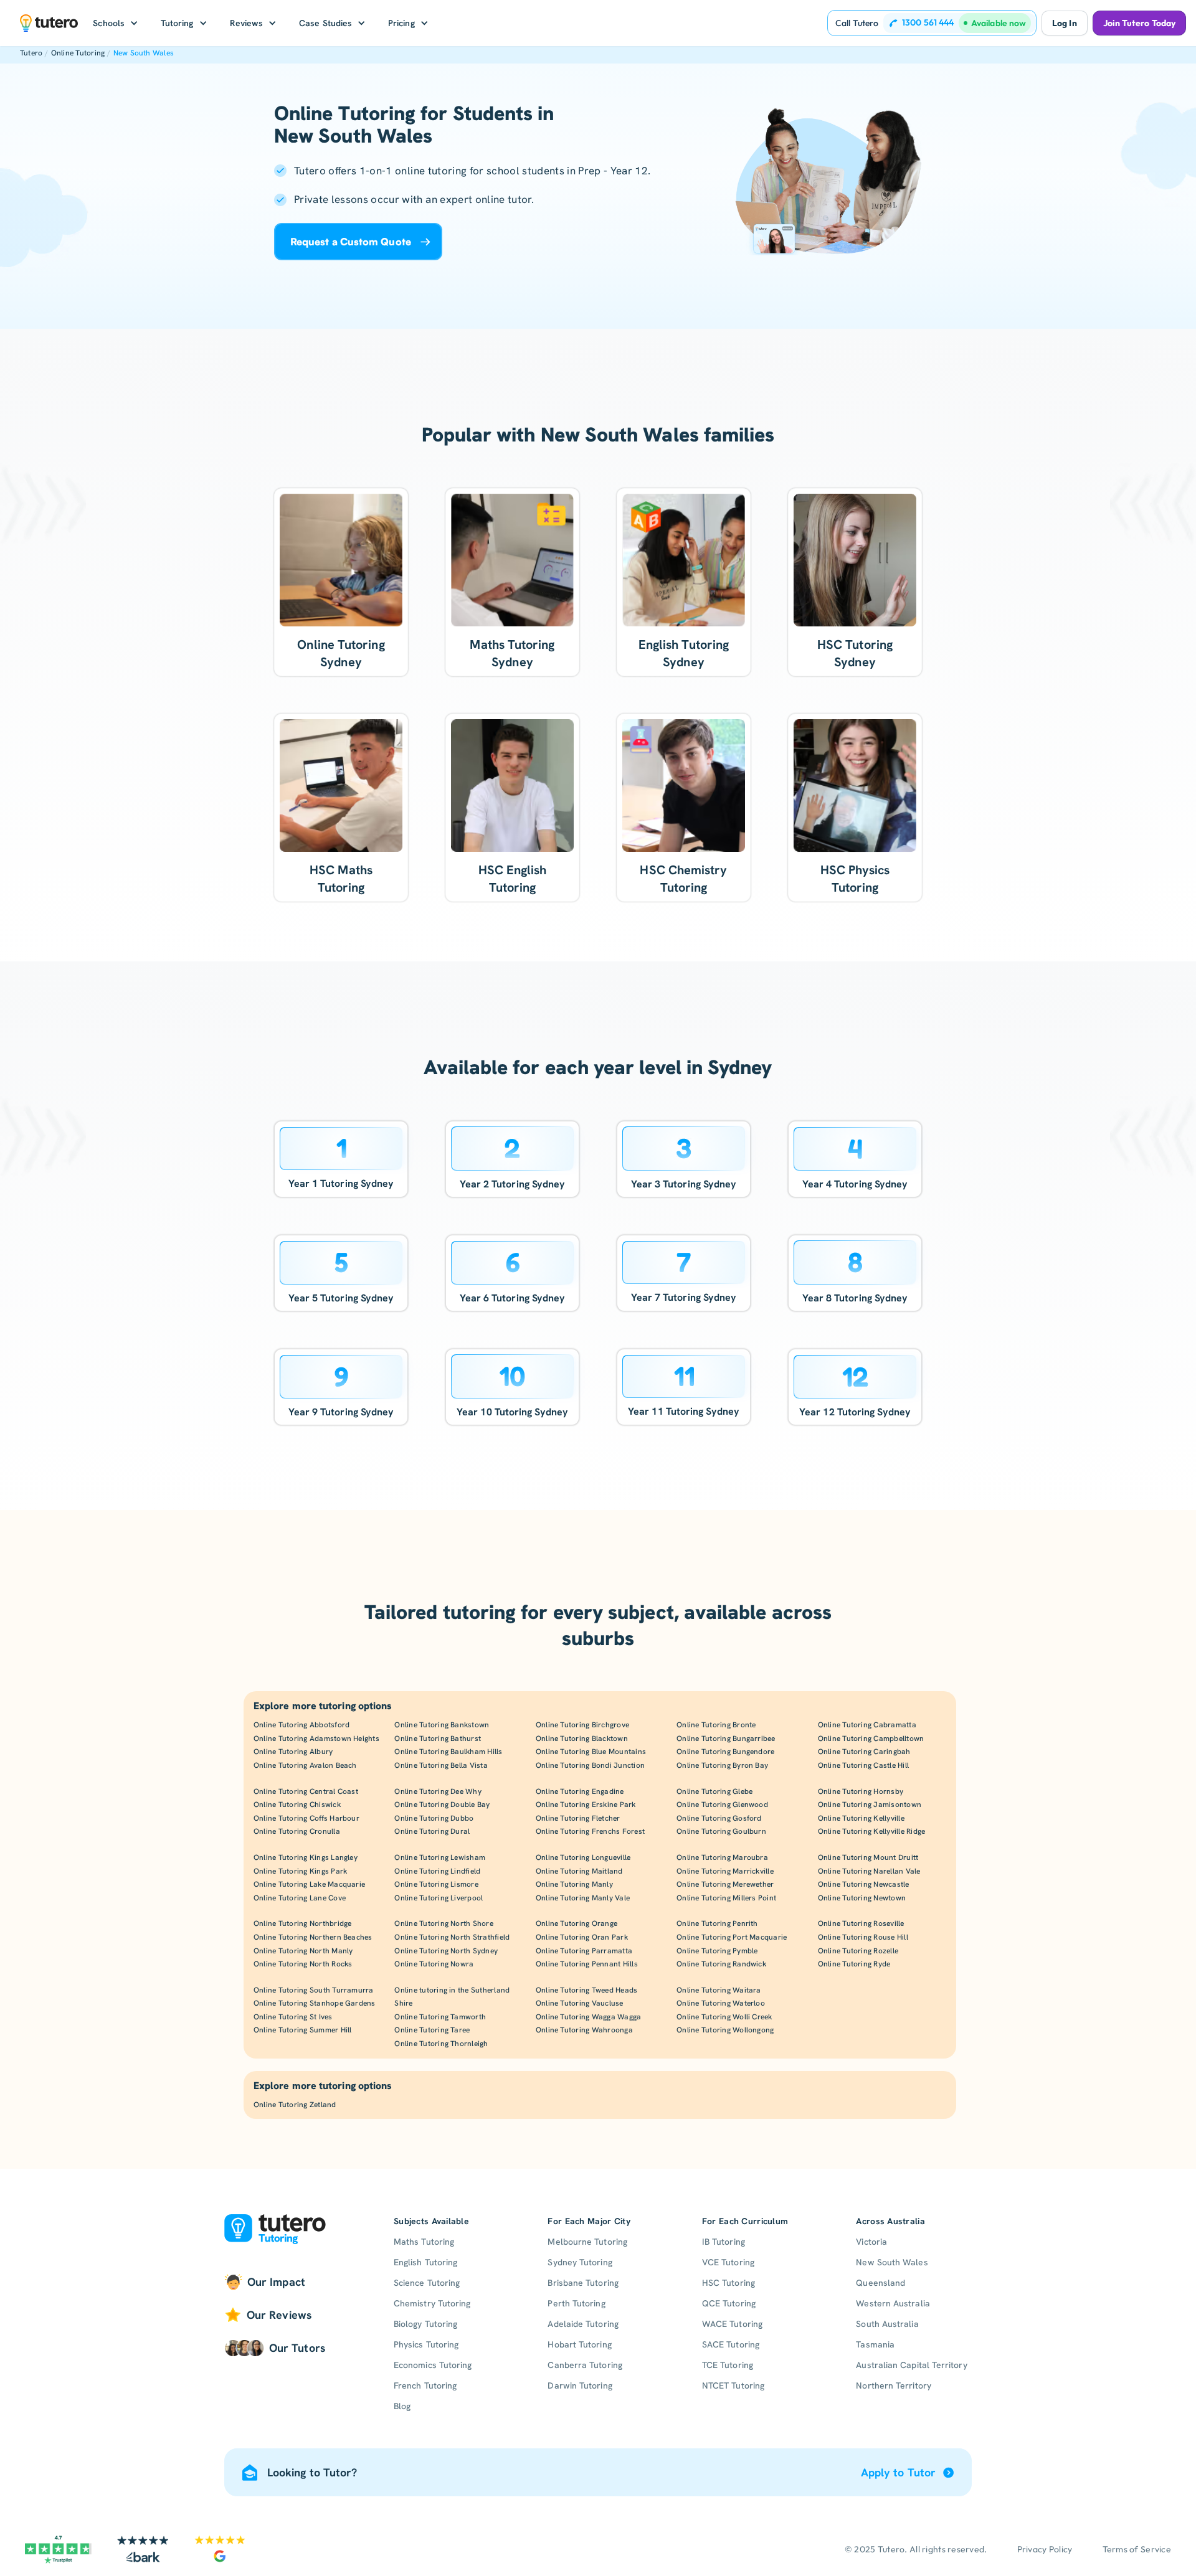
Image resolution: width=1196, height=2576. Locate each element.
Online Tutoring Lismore (436, 1884)
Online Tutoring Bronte (716, 1725)
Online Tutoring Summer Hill (302, 2030)
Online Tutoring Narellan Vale (869, 1871)
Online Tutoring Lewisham (440, 1857)
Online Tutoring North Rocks (303, 1964)
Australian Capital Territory (911, 2365)
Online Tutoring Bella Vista (441, 1765)
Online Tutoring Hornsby (861, 1791)
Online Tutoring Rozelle (858, 1951)
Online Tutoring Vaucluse (580, 2003)
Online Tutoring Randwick (721, 1964)
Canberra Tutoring (585, 2365)
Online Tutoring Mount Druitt (868, 1857)
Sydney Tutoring (580, 2262)
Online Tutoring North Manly (303, 1951)
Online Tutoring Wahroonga (584, 2030)
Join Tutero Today (1139, 23)
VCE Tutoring (728, 2262)
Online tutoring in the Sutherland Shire (452, 1997)
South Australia (887, 2324)
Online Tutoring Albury (293, 1752)
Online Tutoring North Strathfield (452, 1937)
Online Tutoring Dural (432, 1831)
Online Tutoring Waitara (719, 1990)
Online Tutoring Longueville (583, 1857)
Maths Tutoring (424, 2242)
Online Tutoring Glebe (714, 1791)
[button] (116, 23)
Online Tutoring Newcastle (864, 1884)
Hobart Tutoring (579, 2344)
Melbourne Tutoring (587, 2242)
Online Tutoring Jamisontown (870, 1805)
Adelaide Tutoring (583, 2324)
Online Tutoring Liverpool (439, 1898)
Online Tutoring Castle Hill (863, 1765)
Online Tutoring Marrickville (725, 1871)
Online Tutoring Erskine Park (586, 1805)
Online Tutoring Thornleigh (441, 2044)
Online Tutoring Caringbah (864, 1752)
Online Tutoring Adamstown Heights (316, 1739)
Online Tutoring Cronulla (297, 1831)
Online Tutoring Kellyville (861, 1818)
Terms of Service (1137, 2549)
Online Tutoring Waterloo (721, 2003)
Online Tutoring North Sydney (446, 1951)
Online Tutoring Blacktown (582, 1739)
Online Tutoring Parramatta (584, 1951)
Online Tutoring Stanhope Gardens (315, 2003)
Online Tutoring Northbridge (302, 1923)
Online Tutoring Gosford (719, 1818)
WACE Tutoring (732, 2324)
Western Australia (893, 2303)
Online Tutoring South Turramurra (314, 1990)
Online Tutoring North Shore (444, 1923)
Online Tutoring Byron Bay (722, 1765)
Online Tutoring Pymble (717, 1951)
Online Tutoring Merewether (725, 1884)
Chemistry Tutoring (432, 2303)
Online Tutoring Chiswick (297, 1805)
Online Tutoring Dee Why (438, 1791)
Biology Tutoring (425, 2324)
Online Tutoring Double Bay (442, 1805)
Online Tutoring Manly (574, 1884)
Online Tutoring (78, 53)
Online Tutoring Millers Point (726, 1898)
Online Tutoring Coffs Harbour (306, 1818)
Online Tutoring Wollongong (725, 2030)
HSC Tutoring (729, 2283)
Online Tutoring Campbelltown (871, 1739)
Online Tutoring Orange (577, 1923)
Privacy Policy (1045, 2549)
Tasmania (875, 2344)
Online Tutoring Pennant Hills (587, 1964)
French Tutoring (425, 2385)
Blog (402, 2406)
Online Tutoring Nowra (434, 1964)
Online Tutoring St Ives (293, 2017)
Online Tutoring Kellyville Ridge (872, 1831)
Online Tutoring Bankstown (442, 1725)
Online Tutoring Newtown (862, 1898)
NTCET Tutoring (733, 2385)
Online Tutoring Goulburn (721, 1831)
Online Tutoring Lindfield (437, 1871)
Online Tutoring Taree (432, 2030)
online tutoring (431, 171)
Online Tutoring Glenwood (722, 1805)
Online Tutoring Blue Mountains (591, 1752)
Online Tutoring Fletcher (578, 1818)
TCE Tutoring (728, 2365)
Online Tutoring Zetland (295, 2105)
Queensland (880, 2283)
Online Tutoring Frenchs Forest (590, 1831)
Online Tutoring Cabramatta (867, 1725)
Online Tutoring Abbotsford (301, 1725)
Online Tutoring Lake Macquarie (309, 1884)
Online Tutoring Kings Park (300, 1871)
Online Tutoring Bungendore (725, 1752)
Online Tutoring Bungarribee (726, 1739)
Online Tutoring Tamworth (440, 2017)
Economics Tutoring (433, 2365)
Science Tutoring (427, 2283)
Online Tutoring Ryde (854, 1964)
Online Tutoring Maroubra (722, 1857)
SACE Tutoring (731, 2344)
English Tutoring (425, 2262)
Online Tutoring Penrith (717, 1923)
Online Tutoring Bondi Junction (590, 1765)
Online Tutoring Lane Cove (300, 1898)
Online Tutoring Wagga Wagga (588, 2017)
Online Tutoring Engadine (580, 1791)
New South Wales (144, 53)
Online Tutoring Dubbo (434, 1818)
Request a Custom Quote (351, 242)
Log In (1064, 23)
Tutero (31, 53)
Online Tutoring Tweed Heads (586, 1990)
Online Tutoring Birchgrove (582, 1725)
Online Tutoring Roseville (861, 1923)
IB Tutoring (724, 2242)
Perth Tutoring (576, 2303)
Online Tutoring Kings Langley (306, 1857)
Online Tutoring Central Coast (306, 1791)
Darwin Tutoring (580, 2385)
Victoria (871, 2242)
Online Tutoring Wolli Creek (724, 2017)
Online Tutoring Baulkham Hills (448, 1752)
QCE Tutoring (729, 2303)
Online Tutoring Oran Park (582, 1937)
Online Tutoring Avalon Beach (305, 1765)
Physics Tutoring (426, 2344)
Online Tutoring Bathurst (438, 1739)
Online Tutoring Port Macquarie (732, 1937)
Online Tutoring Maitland (579, 1871)
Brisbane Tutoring (583, 2283)
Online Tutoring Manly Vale (583, 1898)
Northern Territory (893, 2385)
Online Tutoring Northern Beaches (313, 1937)
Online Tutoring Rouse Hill (863, 1937)
